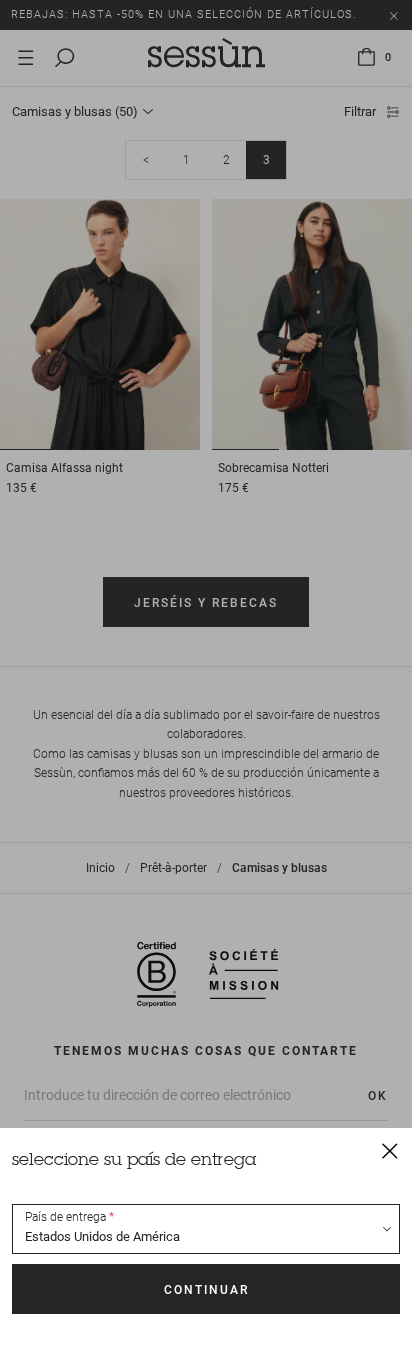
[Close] (390, 1150)
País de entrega (65, 1217)
